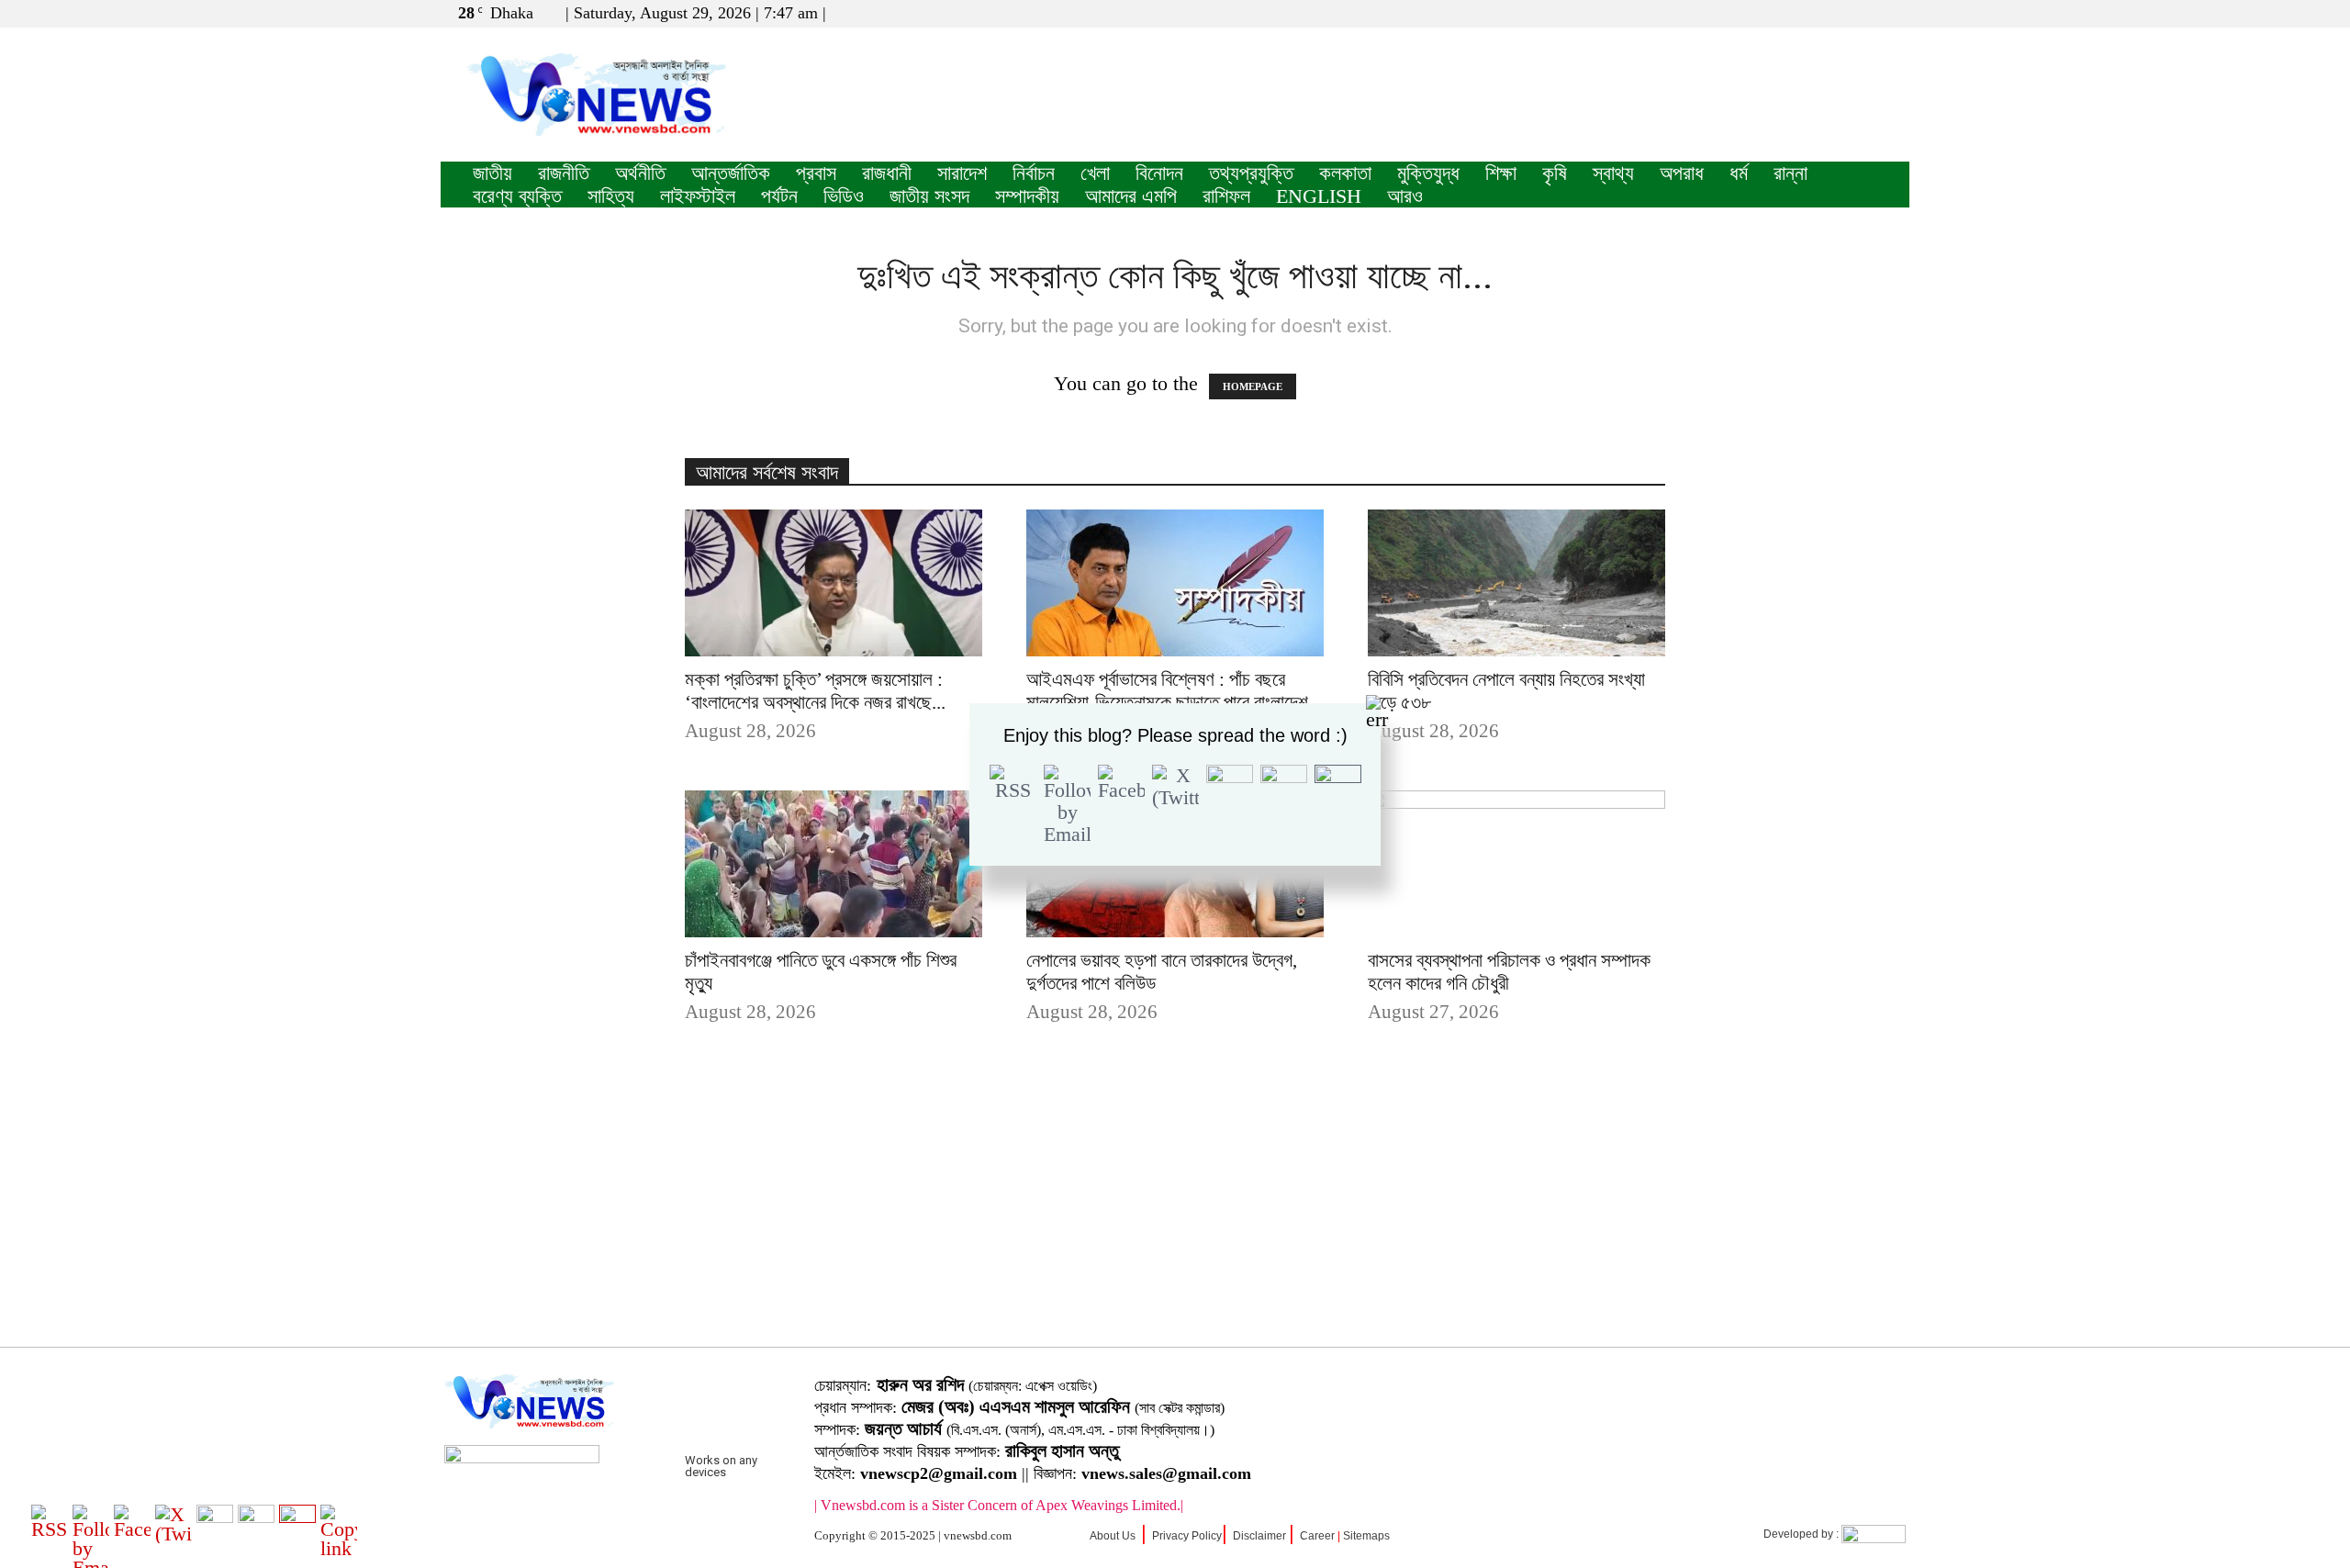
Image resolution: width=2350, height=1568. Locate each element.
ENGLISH (1319, 196)
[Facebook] (1835, 13)
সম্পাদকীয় (1027, 196)
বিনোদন (1159, 173)
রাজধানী (887, 173)
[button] (1807, 12)
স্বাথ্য (1613, 173)
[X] (1865, 13)
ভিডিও (844, 196)
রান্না (1790, 173)
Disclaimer (1259, 1536)
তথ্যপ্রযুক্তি (1251, 173)
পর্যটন (779, 196)
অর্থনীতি (640, 173)
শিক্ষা (1501, 173)
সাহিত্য (611, 196)
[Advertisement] (1175, 1214)
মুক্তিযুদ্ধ (1428, 173)
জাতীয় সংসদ (929, 196)
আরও (1405, 196)
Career (1317, 1536)
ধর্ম (1739, 173)
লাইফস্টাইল (698, 196)
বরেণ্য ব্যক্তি (517, 196)
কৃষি (1555, 173)
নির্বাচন (1034, 173)
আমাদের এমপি (1131, 196)
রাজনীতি (564, 173)
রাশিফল (1226, 196)
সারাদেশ (962, 173)
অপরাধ (1682, 173)
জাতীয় (492, 173)
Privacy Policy (1187, 1536)
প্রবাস (816, 173)
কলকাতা (1345, 173)
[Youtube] (1896, 13)
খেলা (1095, 173)
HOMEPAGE (1253, 386)
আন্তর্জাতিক (731, 173)
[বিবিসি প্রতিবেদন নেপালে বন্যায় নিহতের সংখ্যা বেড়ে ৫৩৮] (1516, 583)
